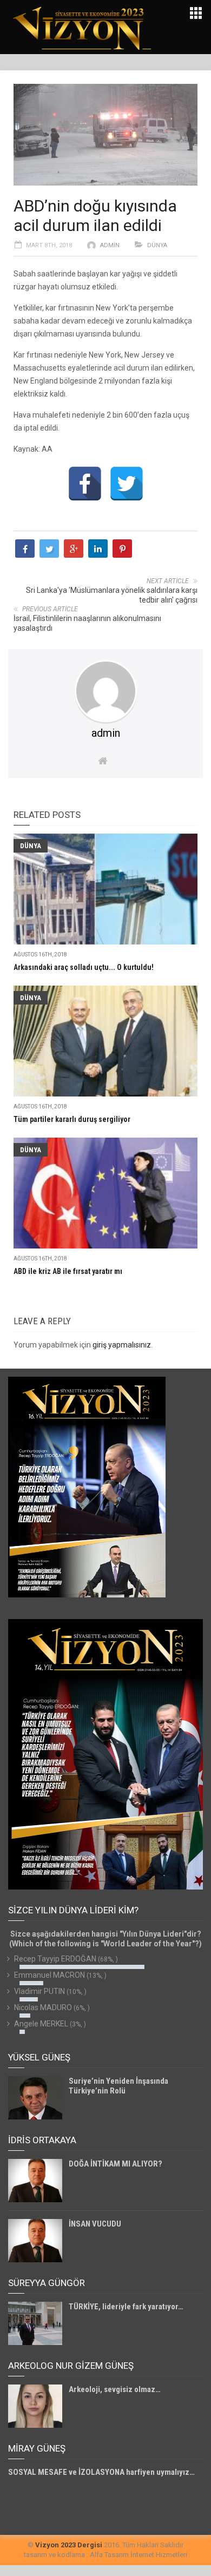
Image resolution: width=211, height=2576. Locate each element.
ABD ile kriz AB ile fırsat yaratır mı (68, 1271)
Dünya (157, 245)
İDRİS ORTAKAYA (42, 2140)
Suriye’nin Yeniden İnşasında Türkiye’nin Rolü (118, 2086)
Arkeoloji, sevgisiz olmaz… (115, 2389)
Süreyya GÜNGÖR (47, 2283)
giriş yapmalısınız (122, 1345)
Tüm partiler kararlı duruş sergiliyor (72, 1119)
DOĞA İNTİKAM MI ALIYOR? (116, 2164)
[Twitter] (127, 484)
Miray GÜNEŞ (37, 2448)
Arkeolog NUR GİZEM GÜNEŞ (71, 2366)
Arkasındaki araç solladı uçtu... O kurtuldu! (84, 967)
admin (110, 245)
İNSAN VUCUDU (95, 2224)
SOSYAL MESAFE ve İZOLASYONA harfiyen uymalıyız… (101, 2472)
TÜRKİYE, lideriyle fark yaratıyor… (126, 2307)
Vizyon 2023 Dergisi (69, 2545)
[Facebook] (85, 484)
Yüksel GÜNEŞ (39, 2057)
